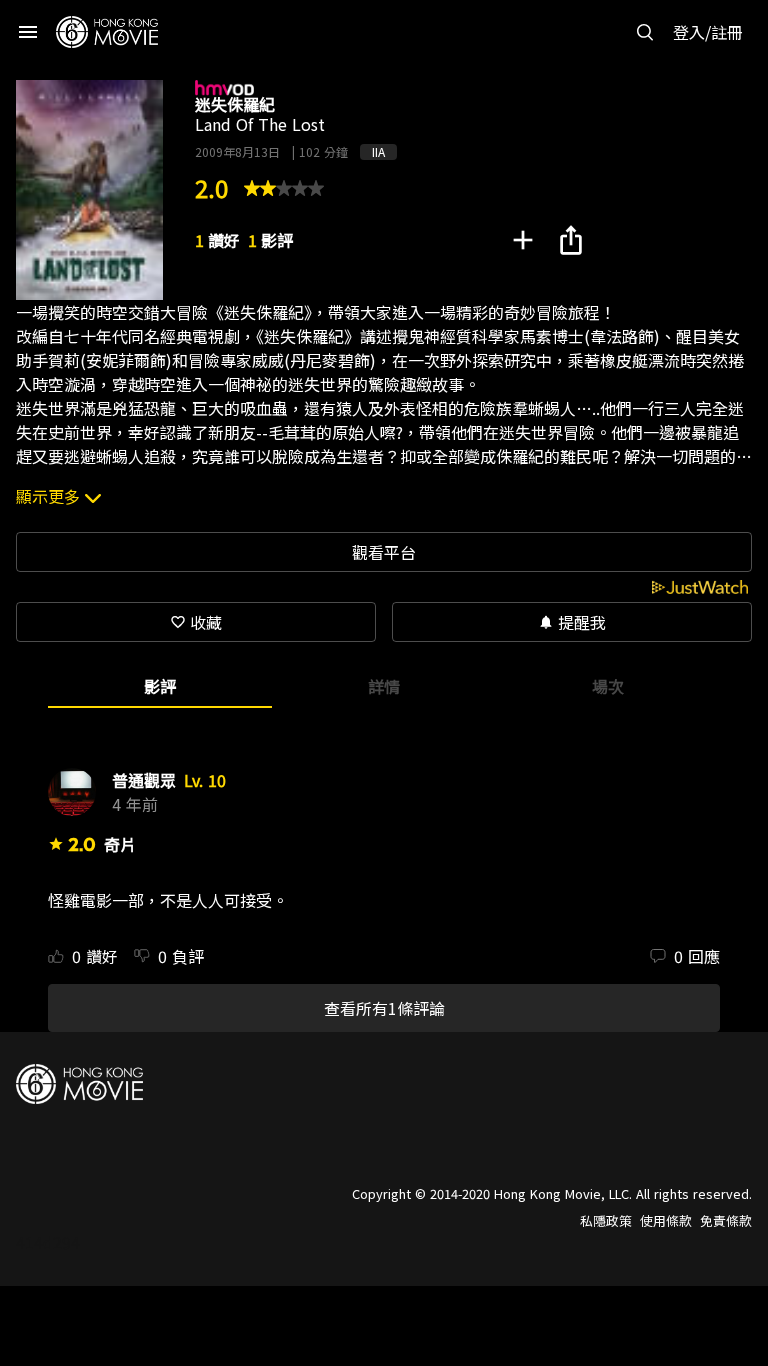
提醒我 (572, 622)
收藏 (196, 622)
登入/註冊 (708, 32)
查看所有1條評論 (384, 1008)
